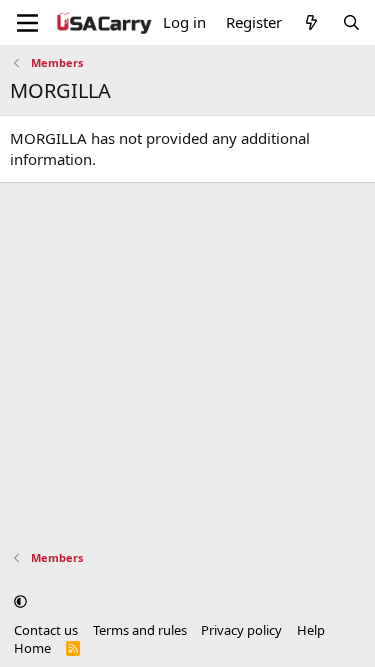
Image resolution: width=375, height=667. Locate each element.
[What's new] (311, 22)
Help (311, 630)
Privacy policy (241, 630)
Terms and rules (140, 630)
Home (32, 648)
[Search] (351, 22)
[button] (20, 601)
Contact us (46, 630)
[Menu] (27, 23)
